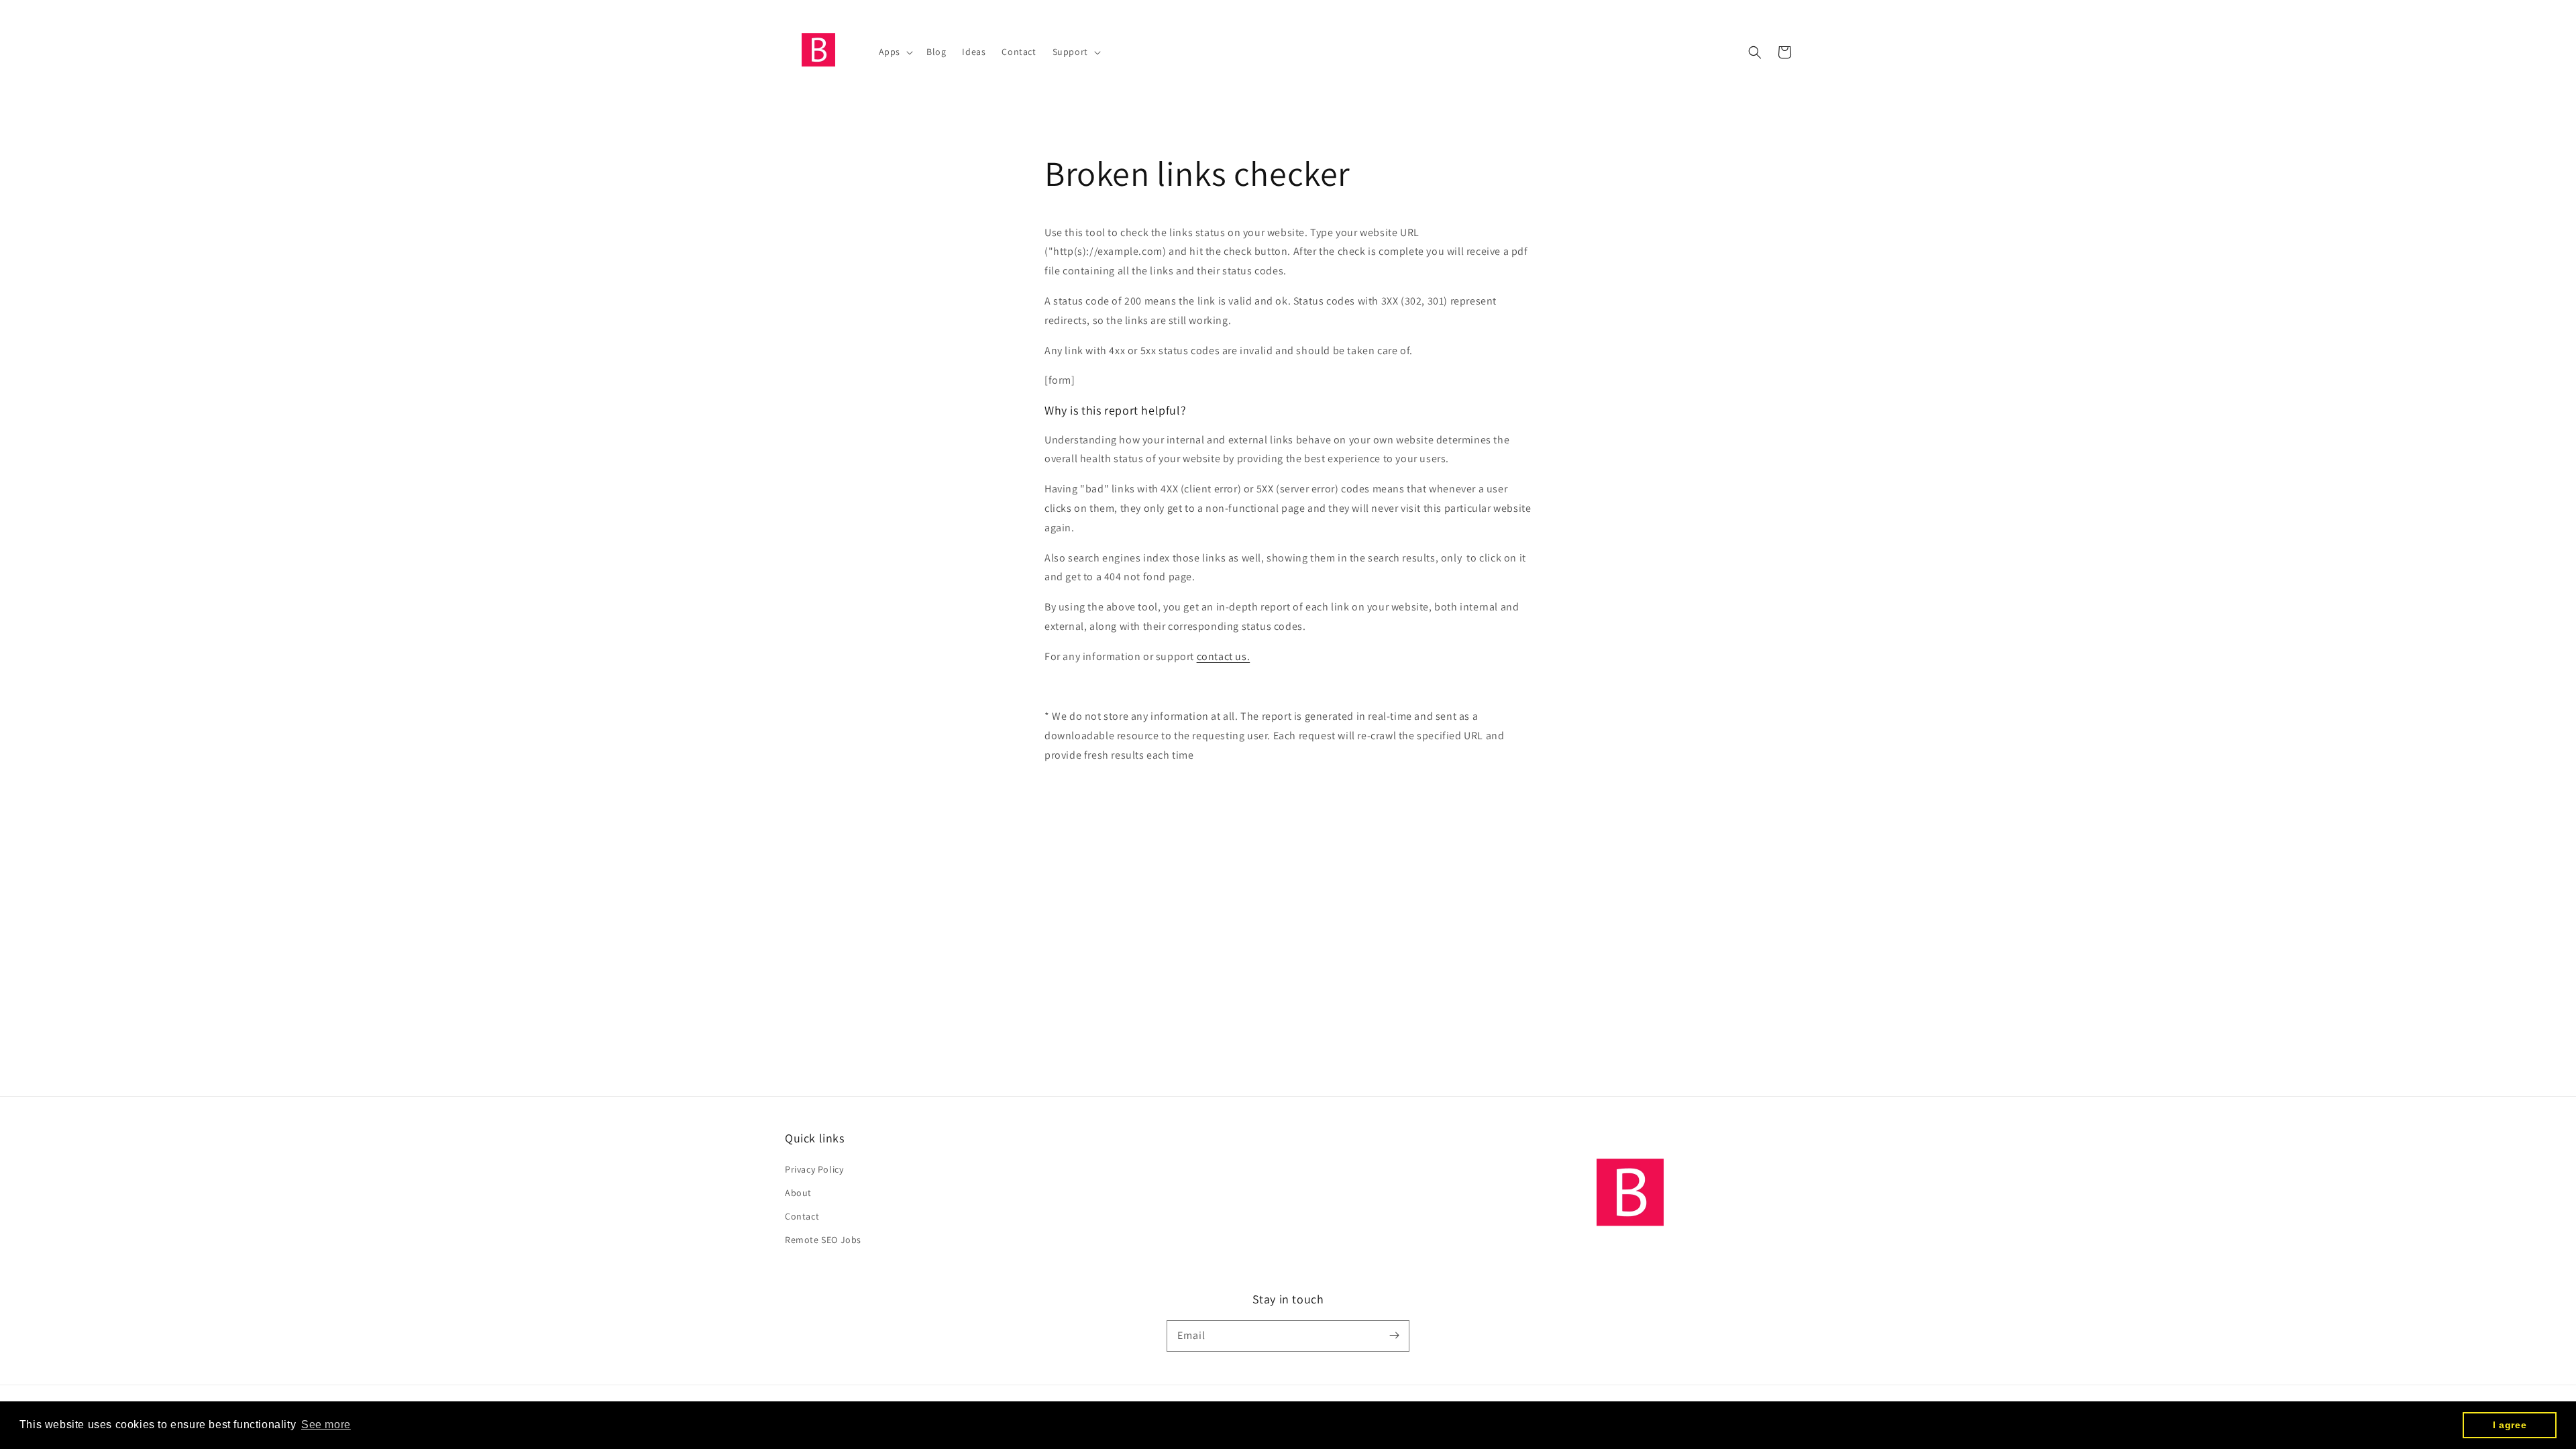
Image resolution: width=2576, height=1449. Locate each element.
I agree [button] (2510, 1425)
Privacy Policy (814, 1169)
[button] (1755, 52)
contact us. (1224, 656)
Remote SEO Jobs (823, 1240)
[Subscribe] (1394, 1336)
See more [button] (326, 1425)
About (798, 1193)
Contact (802, 1216)
